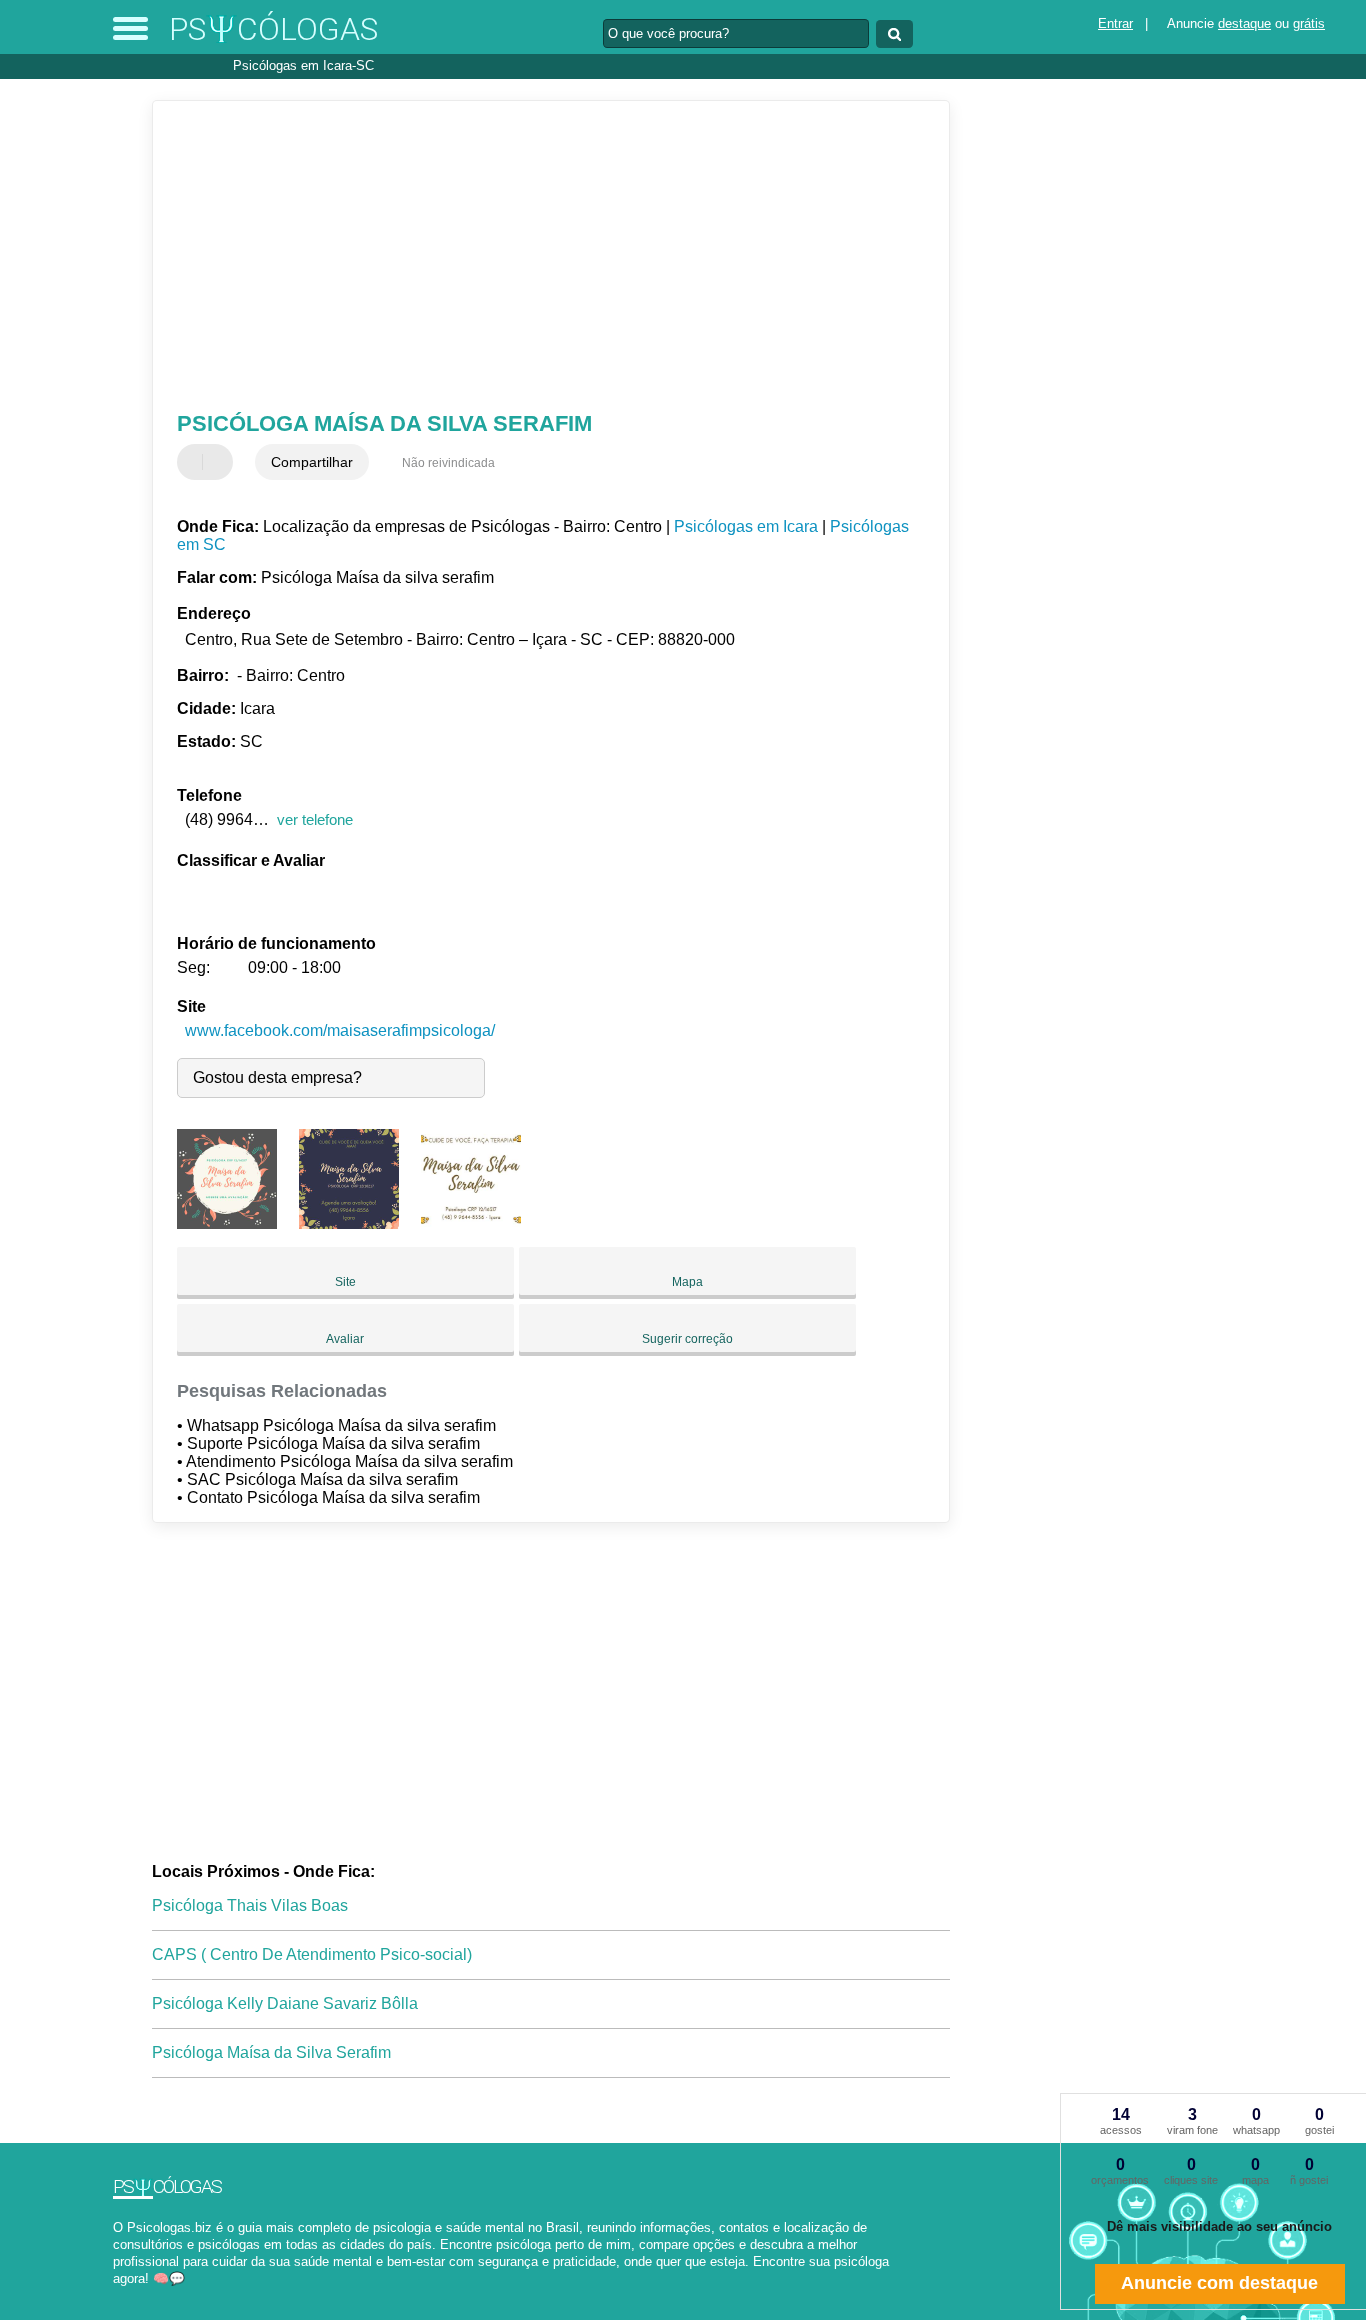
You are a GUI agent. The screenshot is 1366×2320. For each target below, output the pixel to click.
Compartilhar (312, 462)
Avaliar (345, 1339)
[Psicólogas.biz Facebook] (117, 2296)
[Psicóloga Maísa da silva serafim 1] (227, 1223)
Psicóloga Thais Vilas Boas (250, 1905)
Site (345, 1282)
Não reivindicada (448, 463)
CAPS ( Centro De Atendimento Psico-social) (312, 1954)
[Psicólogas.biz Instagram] (135, 2296)
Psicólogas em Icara (746, 526)
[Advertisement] (537, 256)
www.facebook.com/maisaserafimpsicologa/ (340, 1030)
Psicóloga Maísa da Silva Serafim (271, 2052)
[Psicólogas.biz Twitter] (126, 2296)
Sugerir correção (687, 1339)
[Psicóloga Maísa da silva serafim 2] (349, 1223)
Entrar (1115, 23)
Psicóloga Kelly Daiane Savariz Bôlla (285, 2003)
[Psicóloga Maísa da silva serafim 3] (471, 1223)
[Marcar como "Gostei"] (195, 462)
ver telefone (315, 819)
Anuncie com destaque (1219, 2283)
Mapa (687, 1282)
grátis (1309, 23)
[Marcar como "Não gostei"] (220, 462)
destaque (1244, 23)
